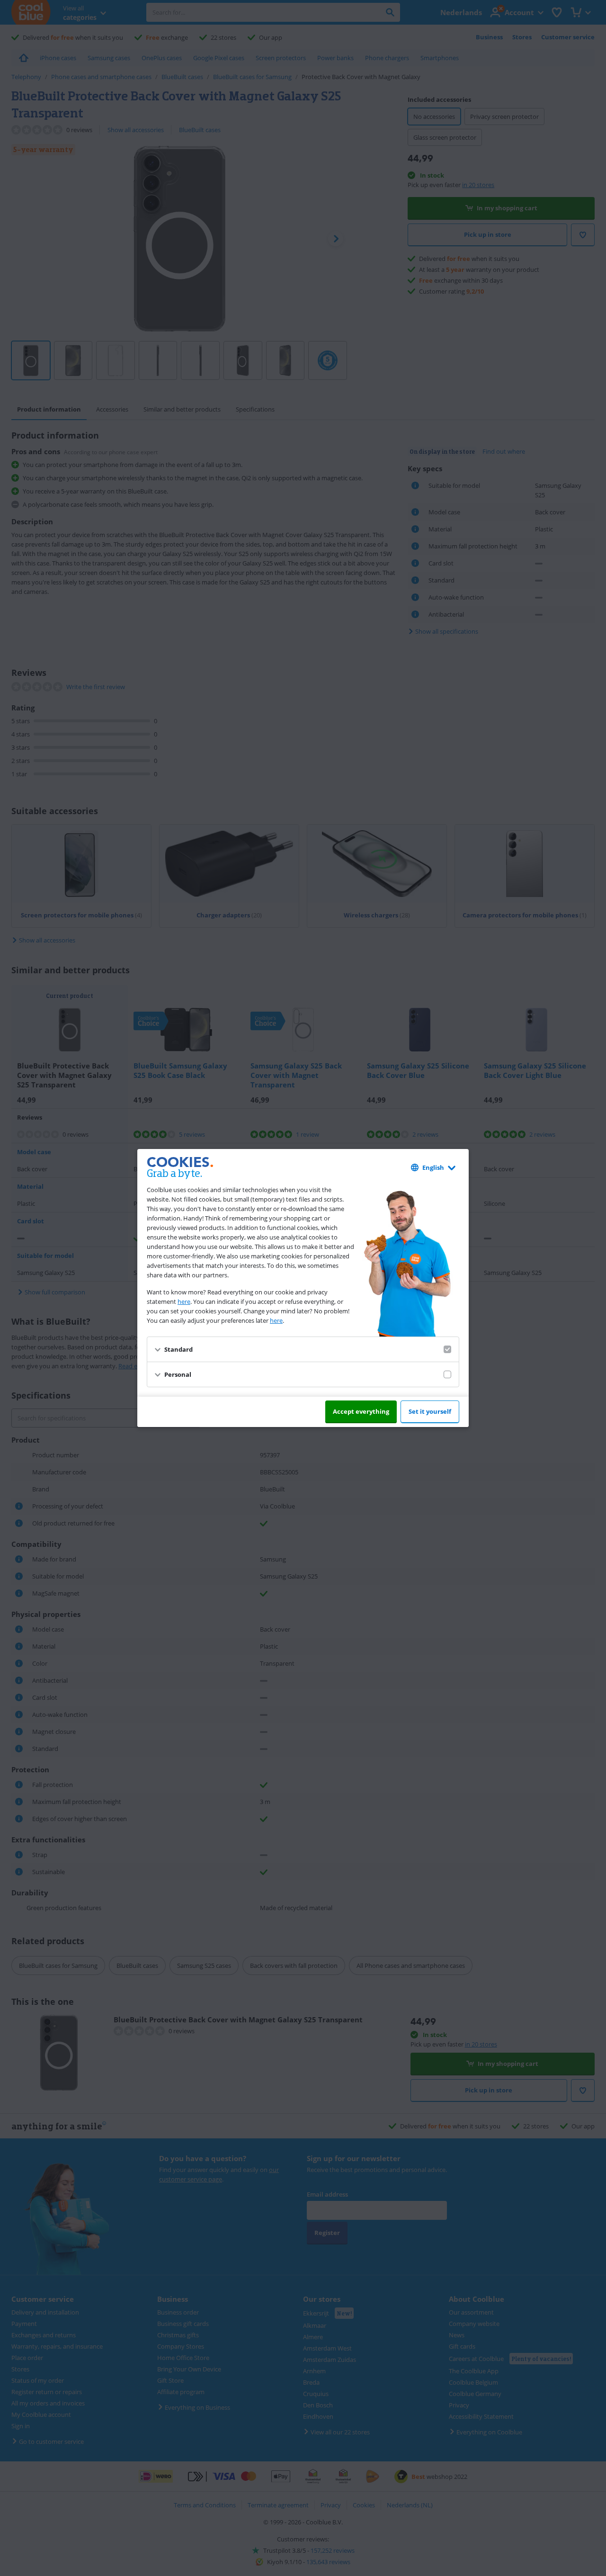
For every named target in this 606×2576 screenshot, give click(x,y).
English (433, 1167)
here (184, 1301)
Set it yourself (430, 1411)
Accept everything (361, 1411)
